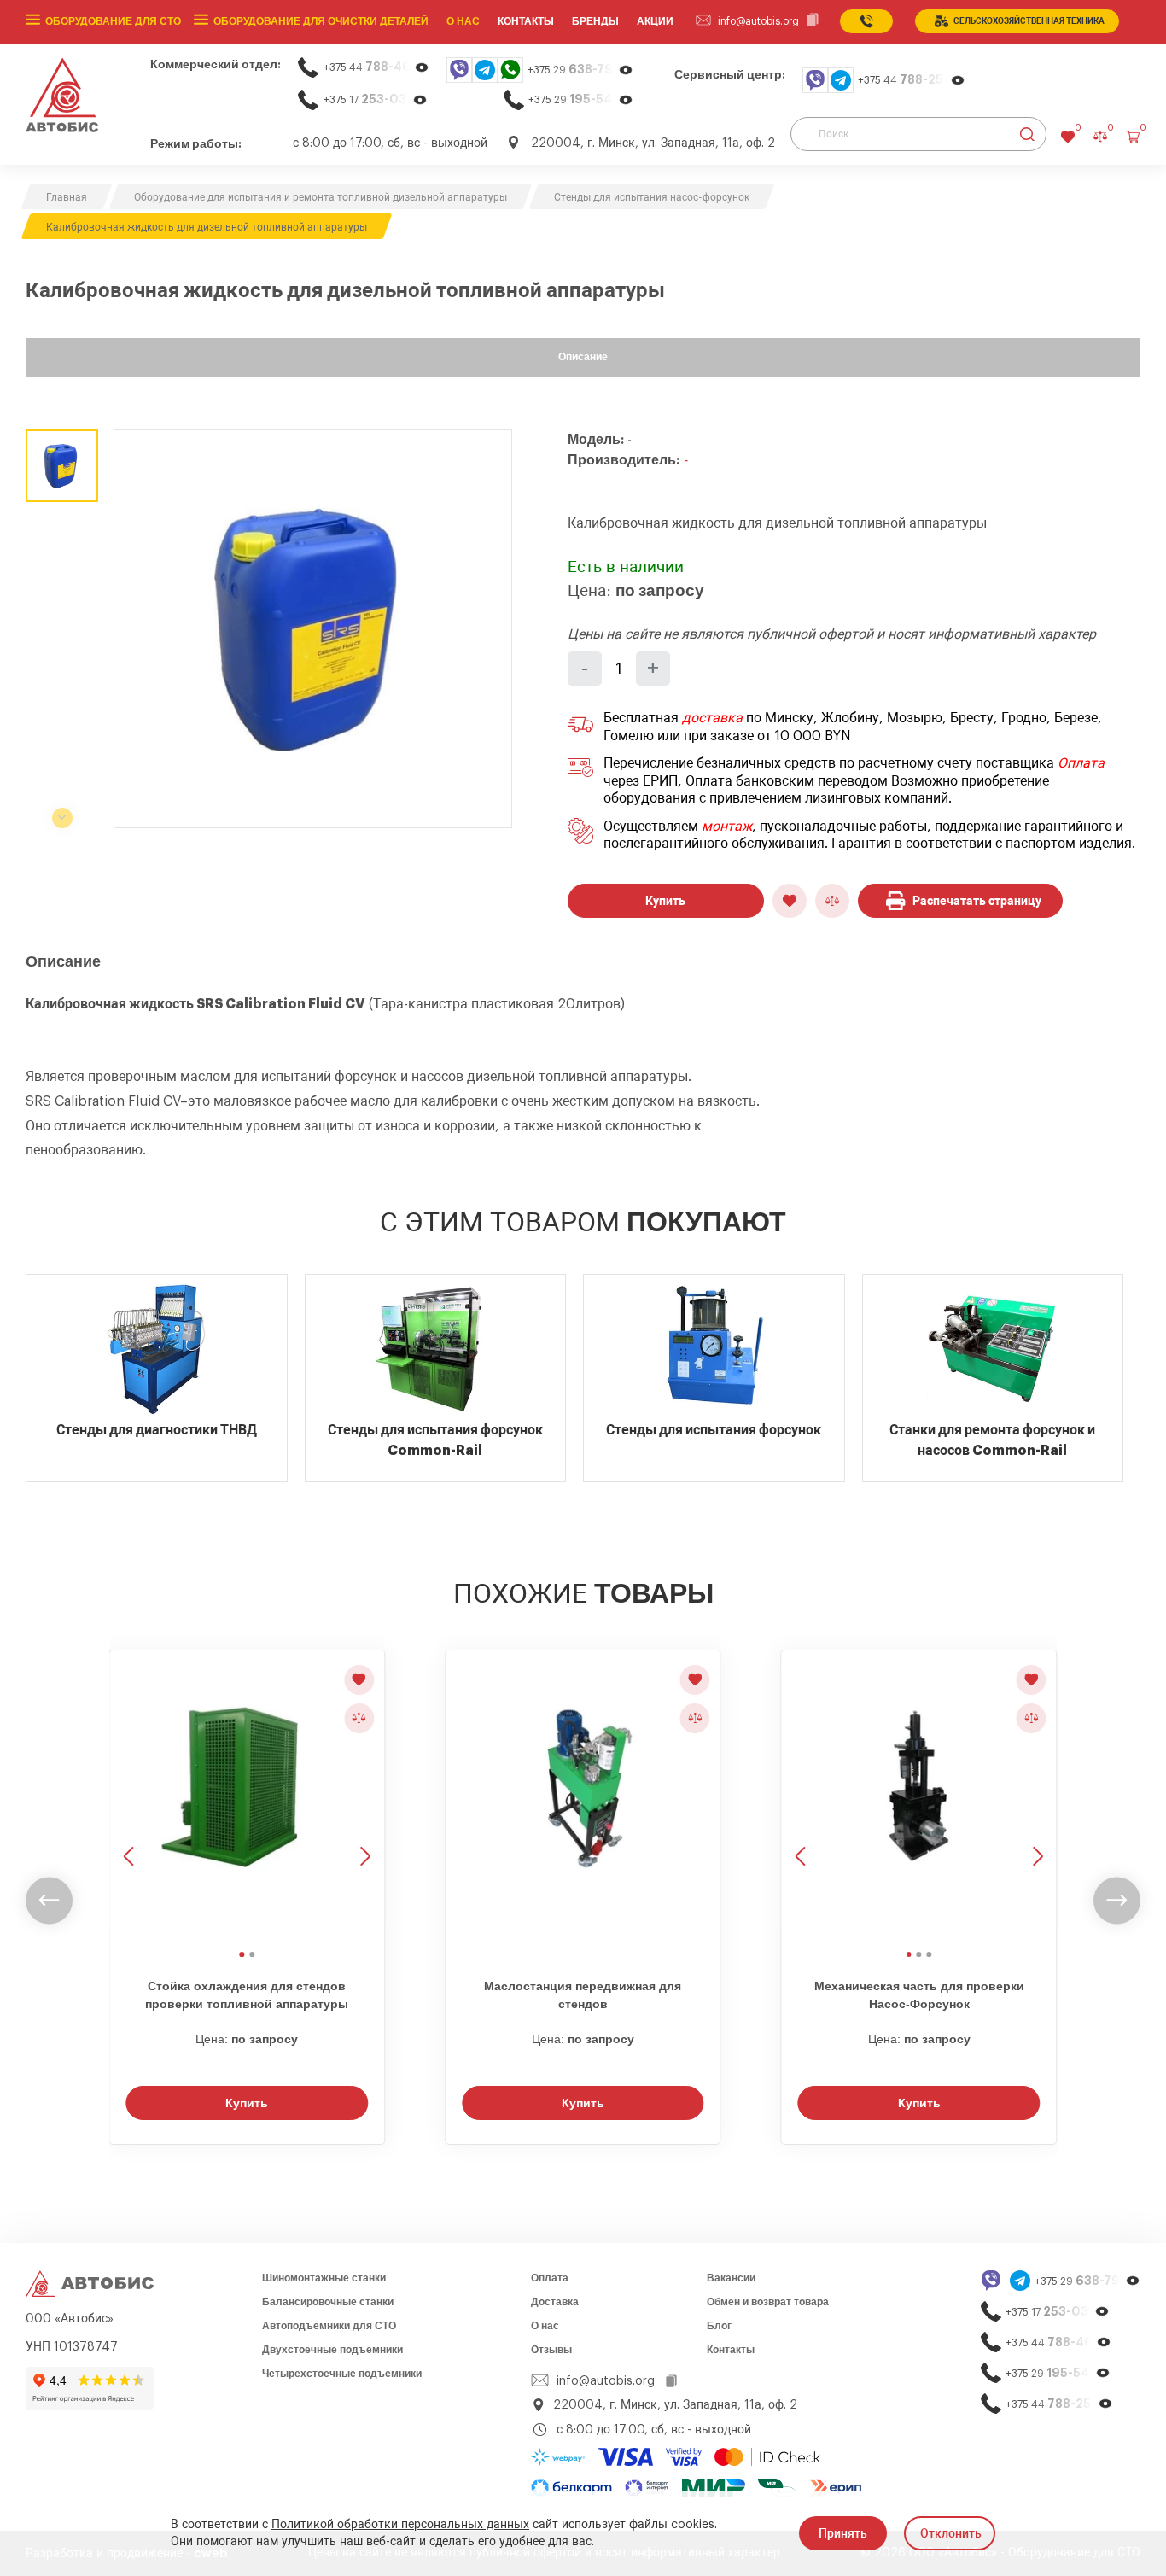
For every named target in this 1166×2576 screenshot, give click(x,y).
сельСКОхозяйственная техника (1029, 21)
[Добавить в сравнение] (832, 901)
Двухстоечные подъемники (332, 2350)
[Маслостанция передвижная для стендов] (583, 1804)
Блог (719, 2326)
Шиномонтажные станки (324, 2278)
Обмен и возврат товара (768, 2302)
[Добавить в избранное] (790, 901)
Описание (583, 357)
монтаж (727, 827)
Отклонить (951, 2533)
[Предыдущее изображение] (130, 1797)
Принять (843, 2533)
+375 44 (376, 67)
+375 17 (376, 99)
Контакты (731, 2350)
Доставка (555, 2302)
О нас (463, 21)
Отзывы (551, 2350)
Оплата (1081, 763)
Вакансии (731, 2278)
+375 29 (580, 70)
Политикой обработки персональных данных (400, 2525)
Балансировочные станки (328, 2302)
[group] (313, 629)
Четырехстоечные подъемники (342, 2374)
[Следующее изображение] (364, 1797)
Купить (665, 901)
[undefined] (49, 1900)
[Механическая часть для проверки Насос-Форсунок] (919, 1804)
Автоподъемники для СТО (329, 2326)
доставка (712, 718)
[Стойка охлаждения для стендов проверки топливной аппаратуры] (247, 1804)
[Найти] (1027, 134)
